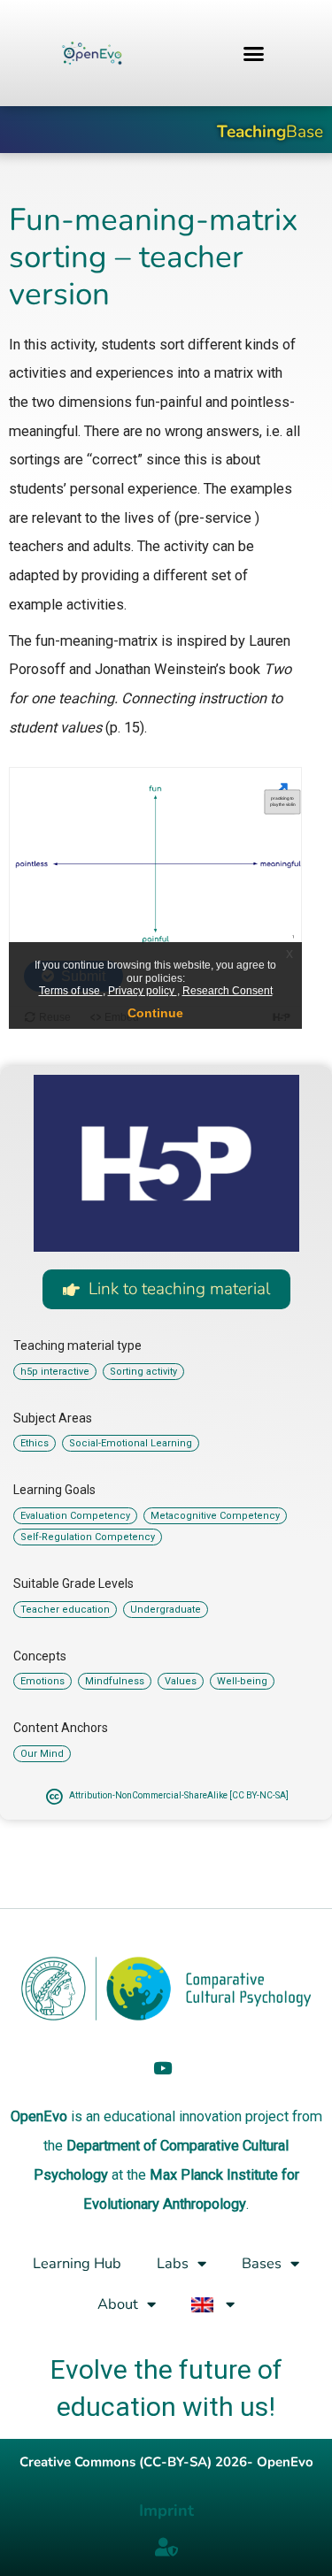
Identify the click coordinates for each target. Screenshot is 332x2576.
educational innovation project (196, 2116)
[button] (253, 53)
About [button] (118, 2304)
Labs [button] (173, 2263)
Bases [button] (262, 2263)
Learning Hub (77, 2263)
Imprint (166, 2511)
